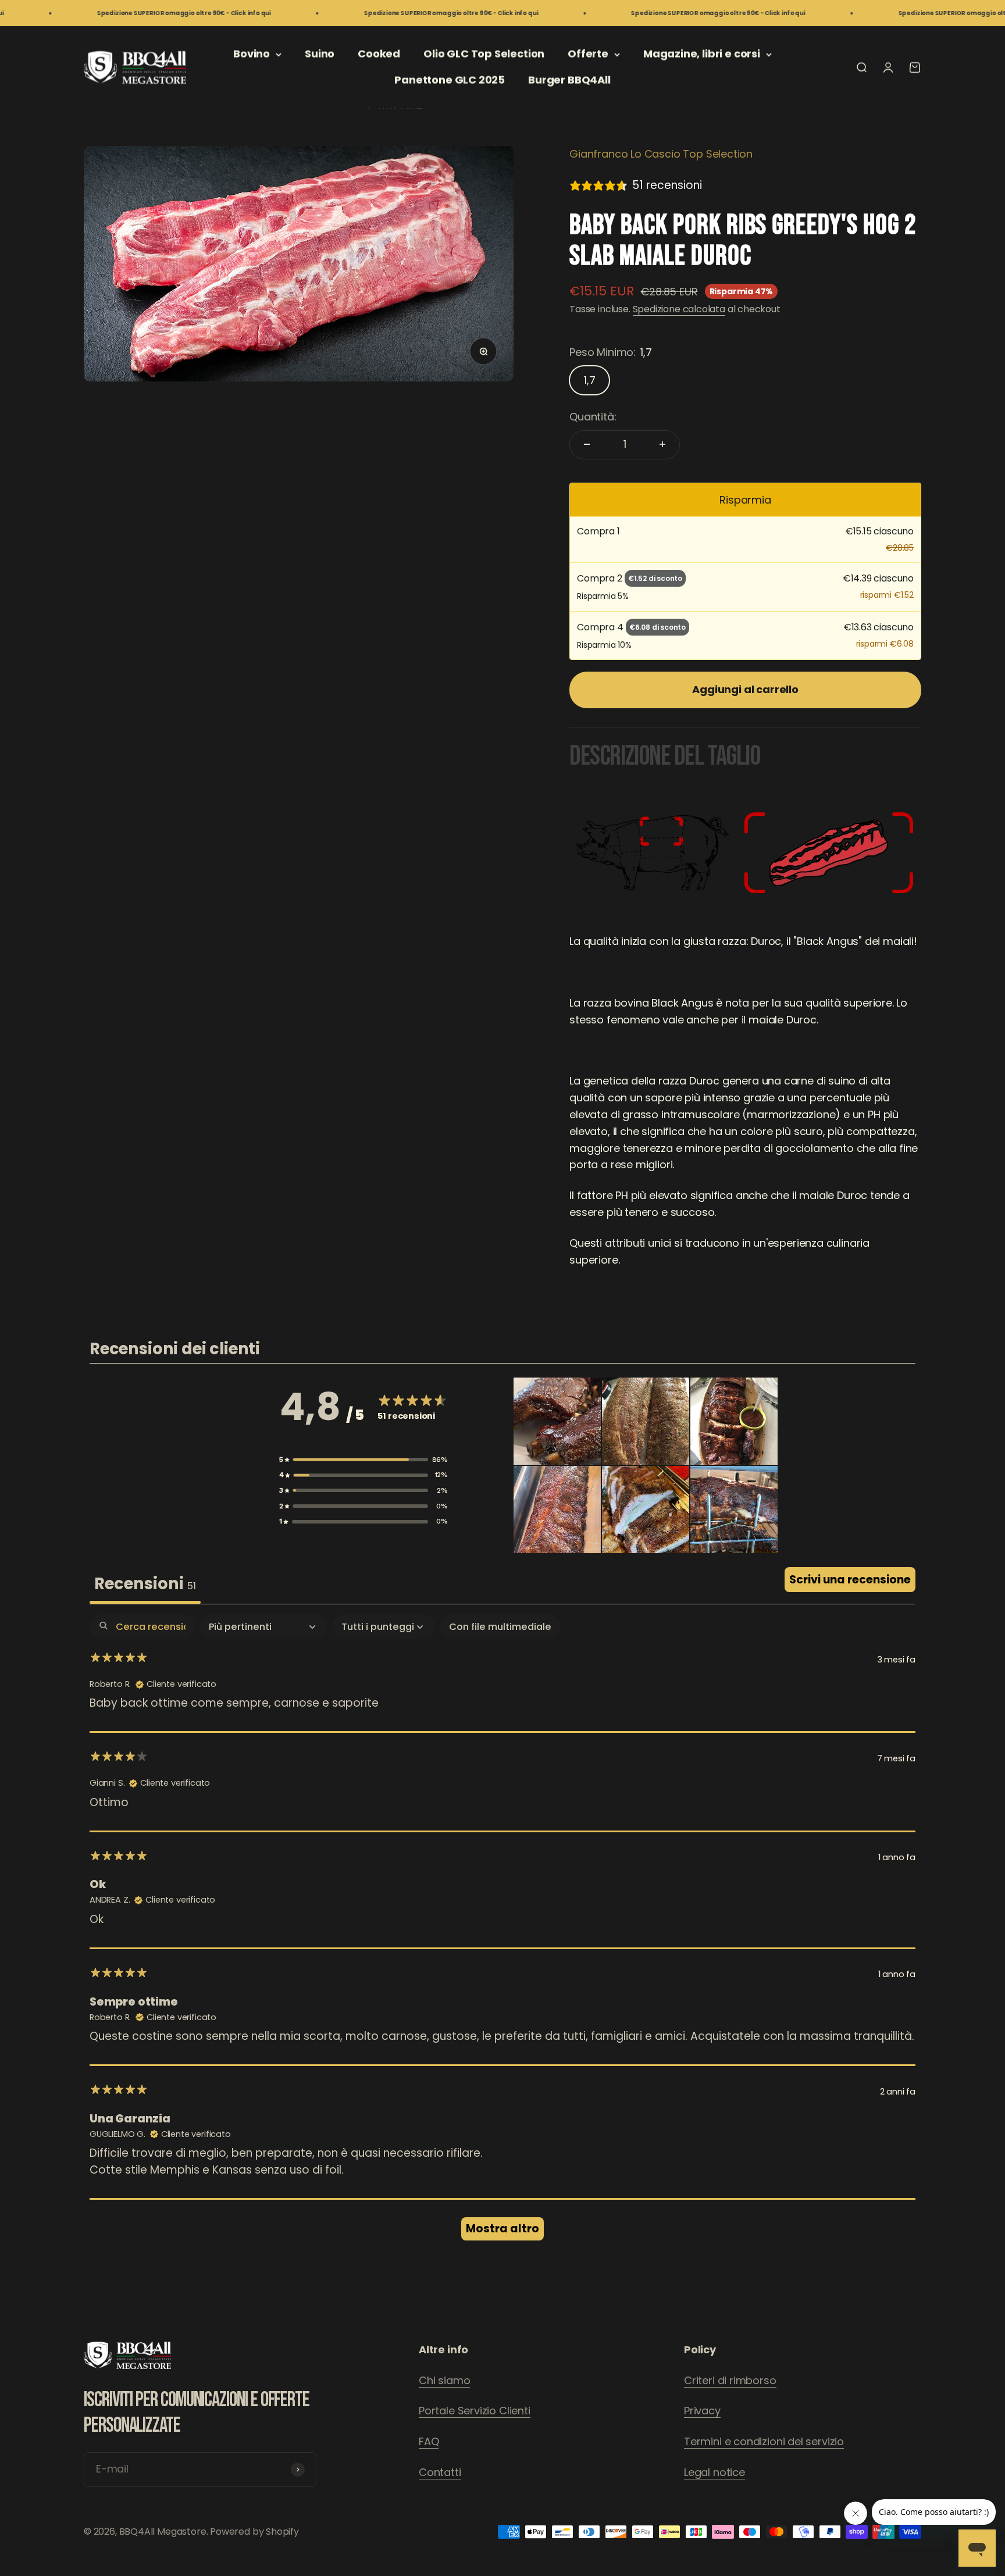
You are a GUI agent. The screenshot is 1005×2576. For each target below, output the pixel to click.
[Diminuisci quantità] (587, 444)
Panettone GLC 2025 (450, 80)
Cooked (379, 54)
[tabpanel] (502, 1933)
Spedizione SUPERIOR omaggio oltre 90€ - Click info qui (112, 13)
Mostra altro (502, 2229)
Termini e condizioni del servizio (764, 2441)
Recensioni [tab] (145, 1584)
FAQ (429, 2441)
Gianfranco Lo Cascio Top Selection (661, 154)
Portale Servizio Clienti (475, 2411)
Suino (320, 54)
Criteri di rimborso (730, 2380)
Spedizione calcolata (679, 308)
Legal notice (714, 2472)
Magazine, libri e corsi (702, 54)
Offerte (588, 54)
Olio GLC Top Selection (484, 54)
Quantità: (593, 417)
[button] (363, 1460)
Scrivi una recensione (850, 1580)
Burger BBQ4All (569, 80)
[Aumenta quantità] (662, 444)
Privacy (702, 2411)
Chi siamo (444, 2380)
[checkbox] (500, 1627)
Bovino (252, 54)
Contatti (440, 2472)
